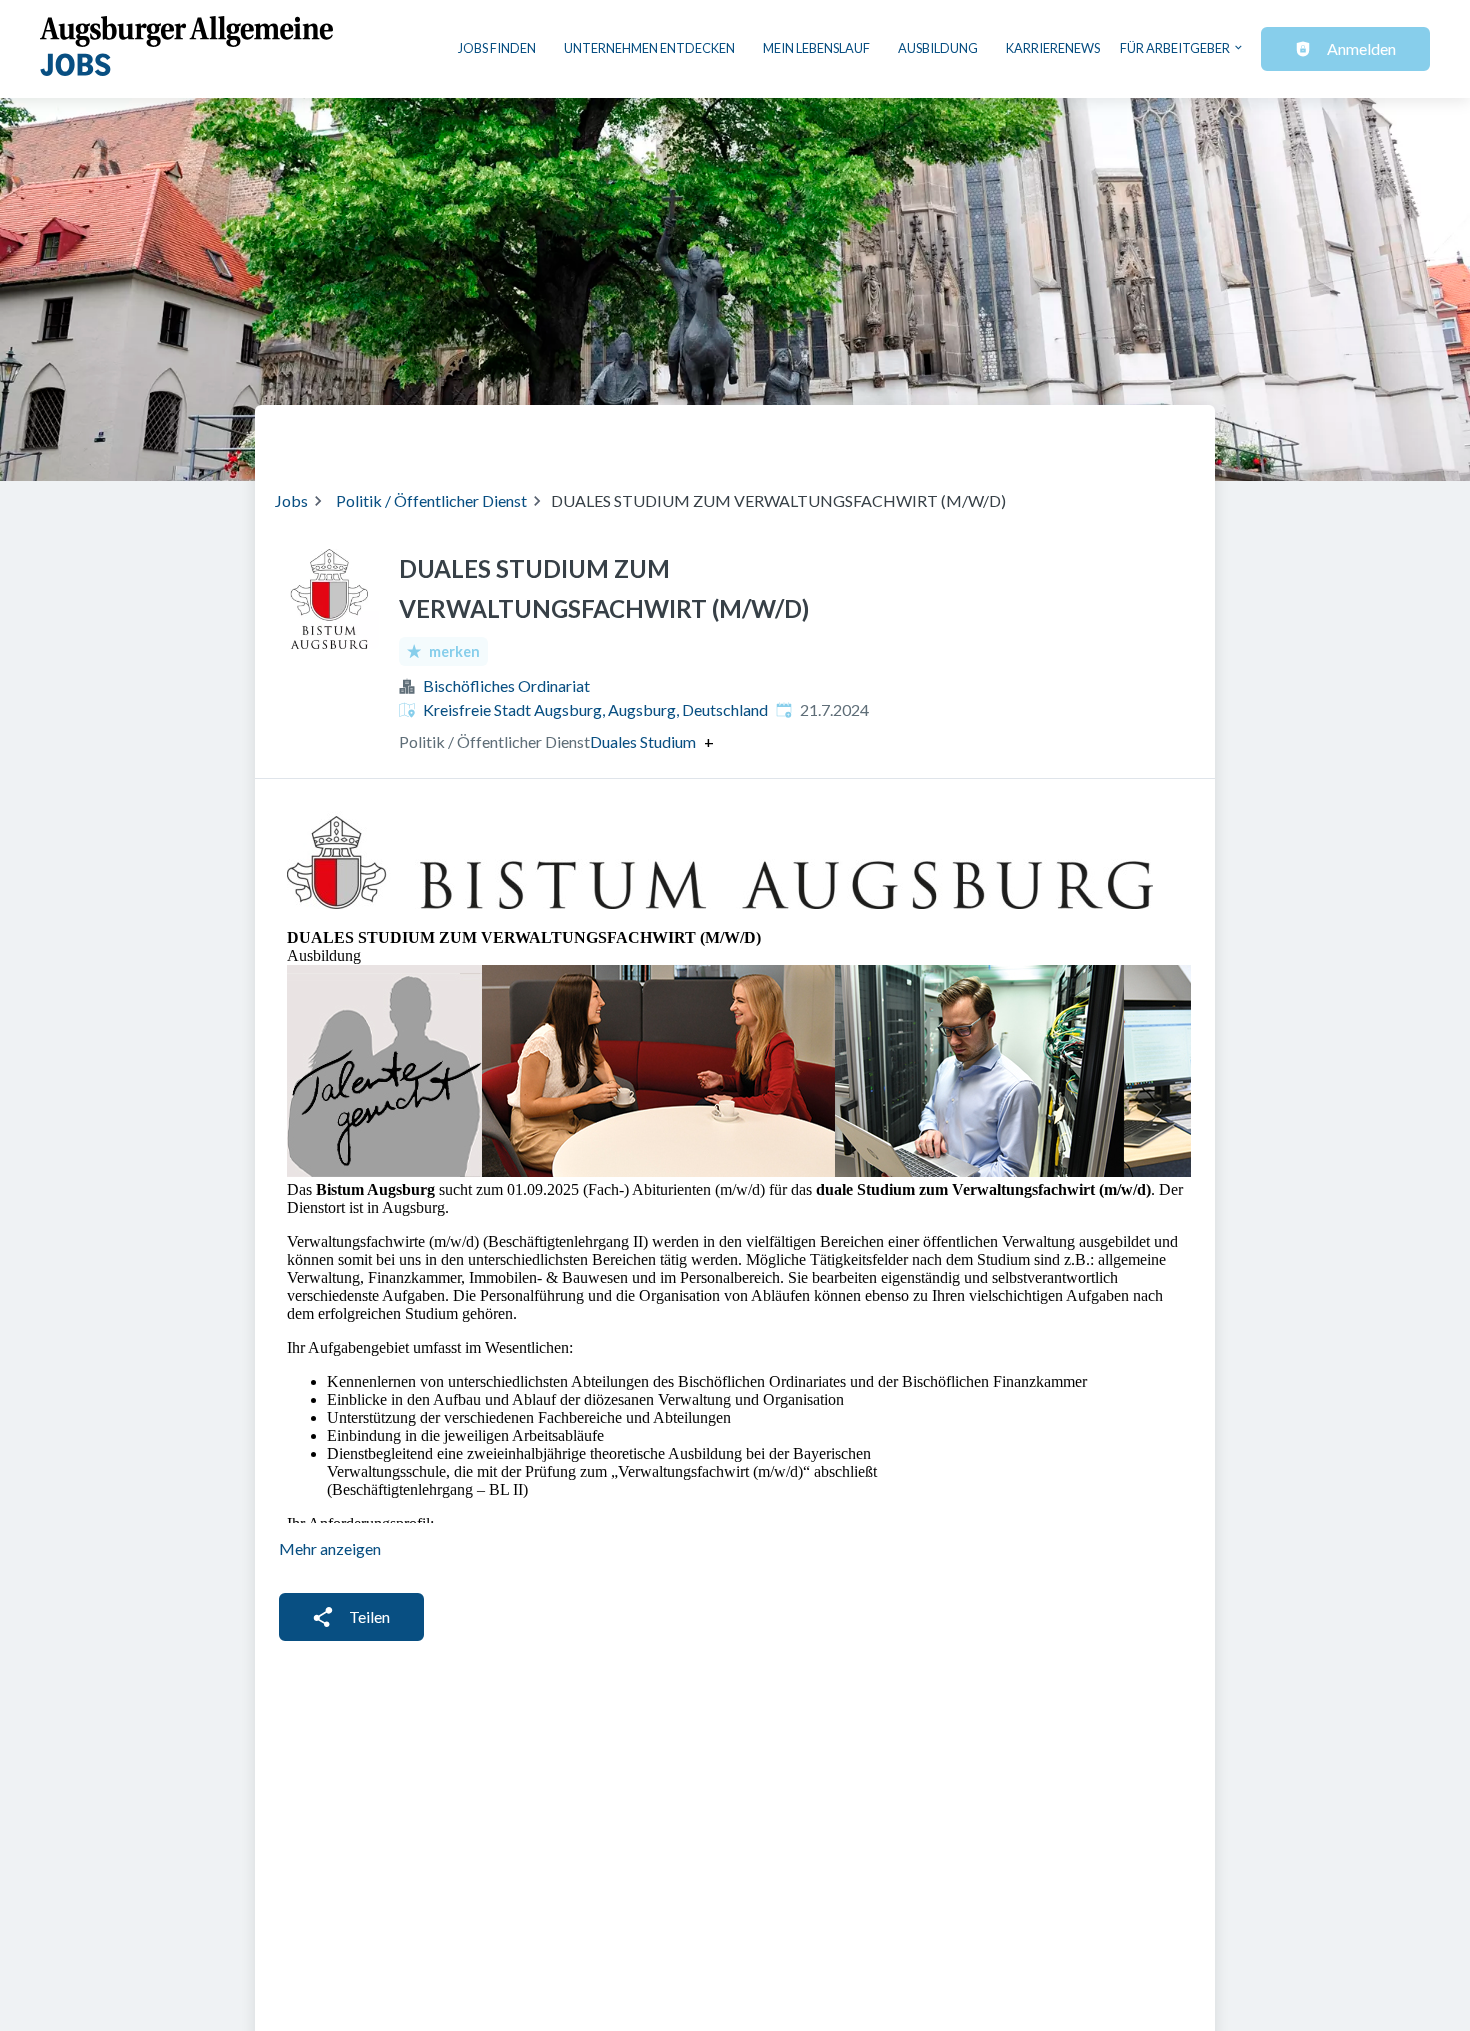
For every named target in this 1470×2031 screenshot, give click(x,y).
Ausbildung (938, 48)
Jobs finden (497, 48)
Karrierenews (1053, 48)
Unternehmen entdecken (649, 48)
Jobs (291, 500)
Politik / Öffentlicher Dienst (431, 500)
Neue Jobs (1031, 435)
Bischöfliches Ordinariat (506, 685)
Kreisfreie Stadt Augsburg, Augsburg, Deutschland (595, 709)
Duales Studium (643, 742)
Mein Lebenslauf (816, 48)
